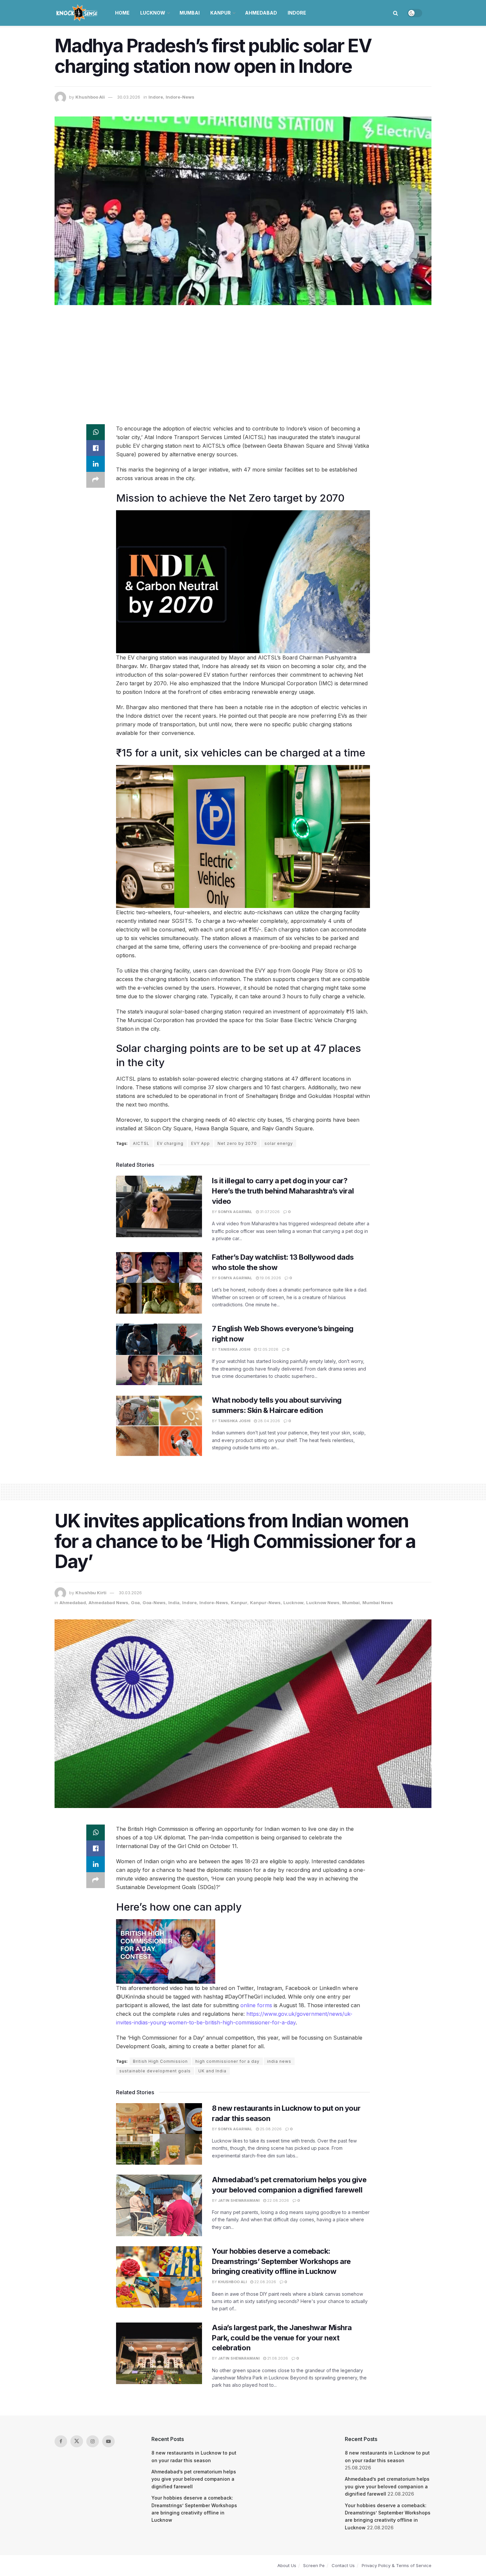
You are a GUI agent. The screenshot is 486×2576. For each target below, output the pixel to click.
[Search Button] (396, 13)
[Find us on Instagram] (93, 2441)
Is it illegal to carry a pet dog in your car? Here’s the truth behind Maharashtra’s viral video (283, 1191)
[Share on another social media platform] (96, 480)
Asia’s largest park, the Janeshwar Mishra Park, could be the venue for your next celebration (282, 2338)
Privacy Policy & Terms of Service (397, 2565)
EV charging (170, 1143)
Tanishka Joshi (234, 1349)
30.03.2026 (129, 97)
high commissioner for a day (227, 2061)
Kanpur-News (265, 1603)
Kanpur (221, 13)
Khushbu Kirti (91, 1593)
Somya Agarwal (235, 1212)
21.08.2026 (277, 2358)
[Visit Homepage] (78, 13)
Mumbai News (378, 1603)
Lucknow (153, 13)
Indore (297, 13)
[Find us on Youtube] (108, 2441)
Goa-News (154, 1603)
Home (122, 13)
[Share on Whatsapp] (96, 432)
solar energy (279, 1143)
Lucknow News (323, 1603)
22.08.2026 (278, 2200)
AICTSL (141, 1143)
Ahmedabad (261, 13)
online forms (256, 2005)
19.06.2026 (270, 1278)
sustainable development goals (155, 2071)
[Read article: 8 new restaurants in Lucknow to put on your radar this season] (159, 2134)
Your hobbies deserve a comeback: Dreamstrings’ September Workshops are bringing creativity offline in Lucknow (281, 2261)
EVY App (201, 1143)
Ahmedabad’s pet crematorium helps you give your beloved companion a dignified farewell (194, 2479)
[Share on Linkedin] (96, 464)
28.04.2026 (268, 1421)
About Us (287, 2565)
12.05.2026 (268, 1349)
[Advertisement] (243, 361)
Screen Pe (314, 2565)
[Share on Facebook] (96, 448)
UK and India (212, 2071)
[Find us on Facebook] (61, 2441)
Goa (135, 1603)
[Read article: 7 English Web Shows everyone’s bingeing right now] (159, 1354)
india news (279, 2061)
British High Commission (160, 2061)
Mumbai (190, 13)
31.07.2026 (269, 1212)
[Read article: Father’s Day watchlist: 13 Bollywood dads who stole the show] (159, 1283)
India (174, 1603)
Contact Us (343, 2565)
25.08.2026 (270, 2129)
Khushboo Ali (90, 97)
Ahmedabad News (108, 1603)
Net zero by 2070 (237, 1143)
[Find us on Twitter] (77, 2441)
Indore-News (180, 97)
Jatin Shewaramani (239, 2200)
